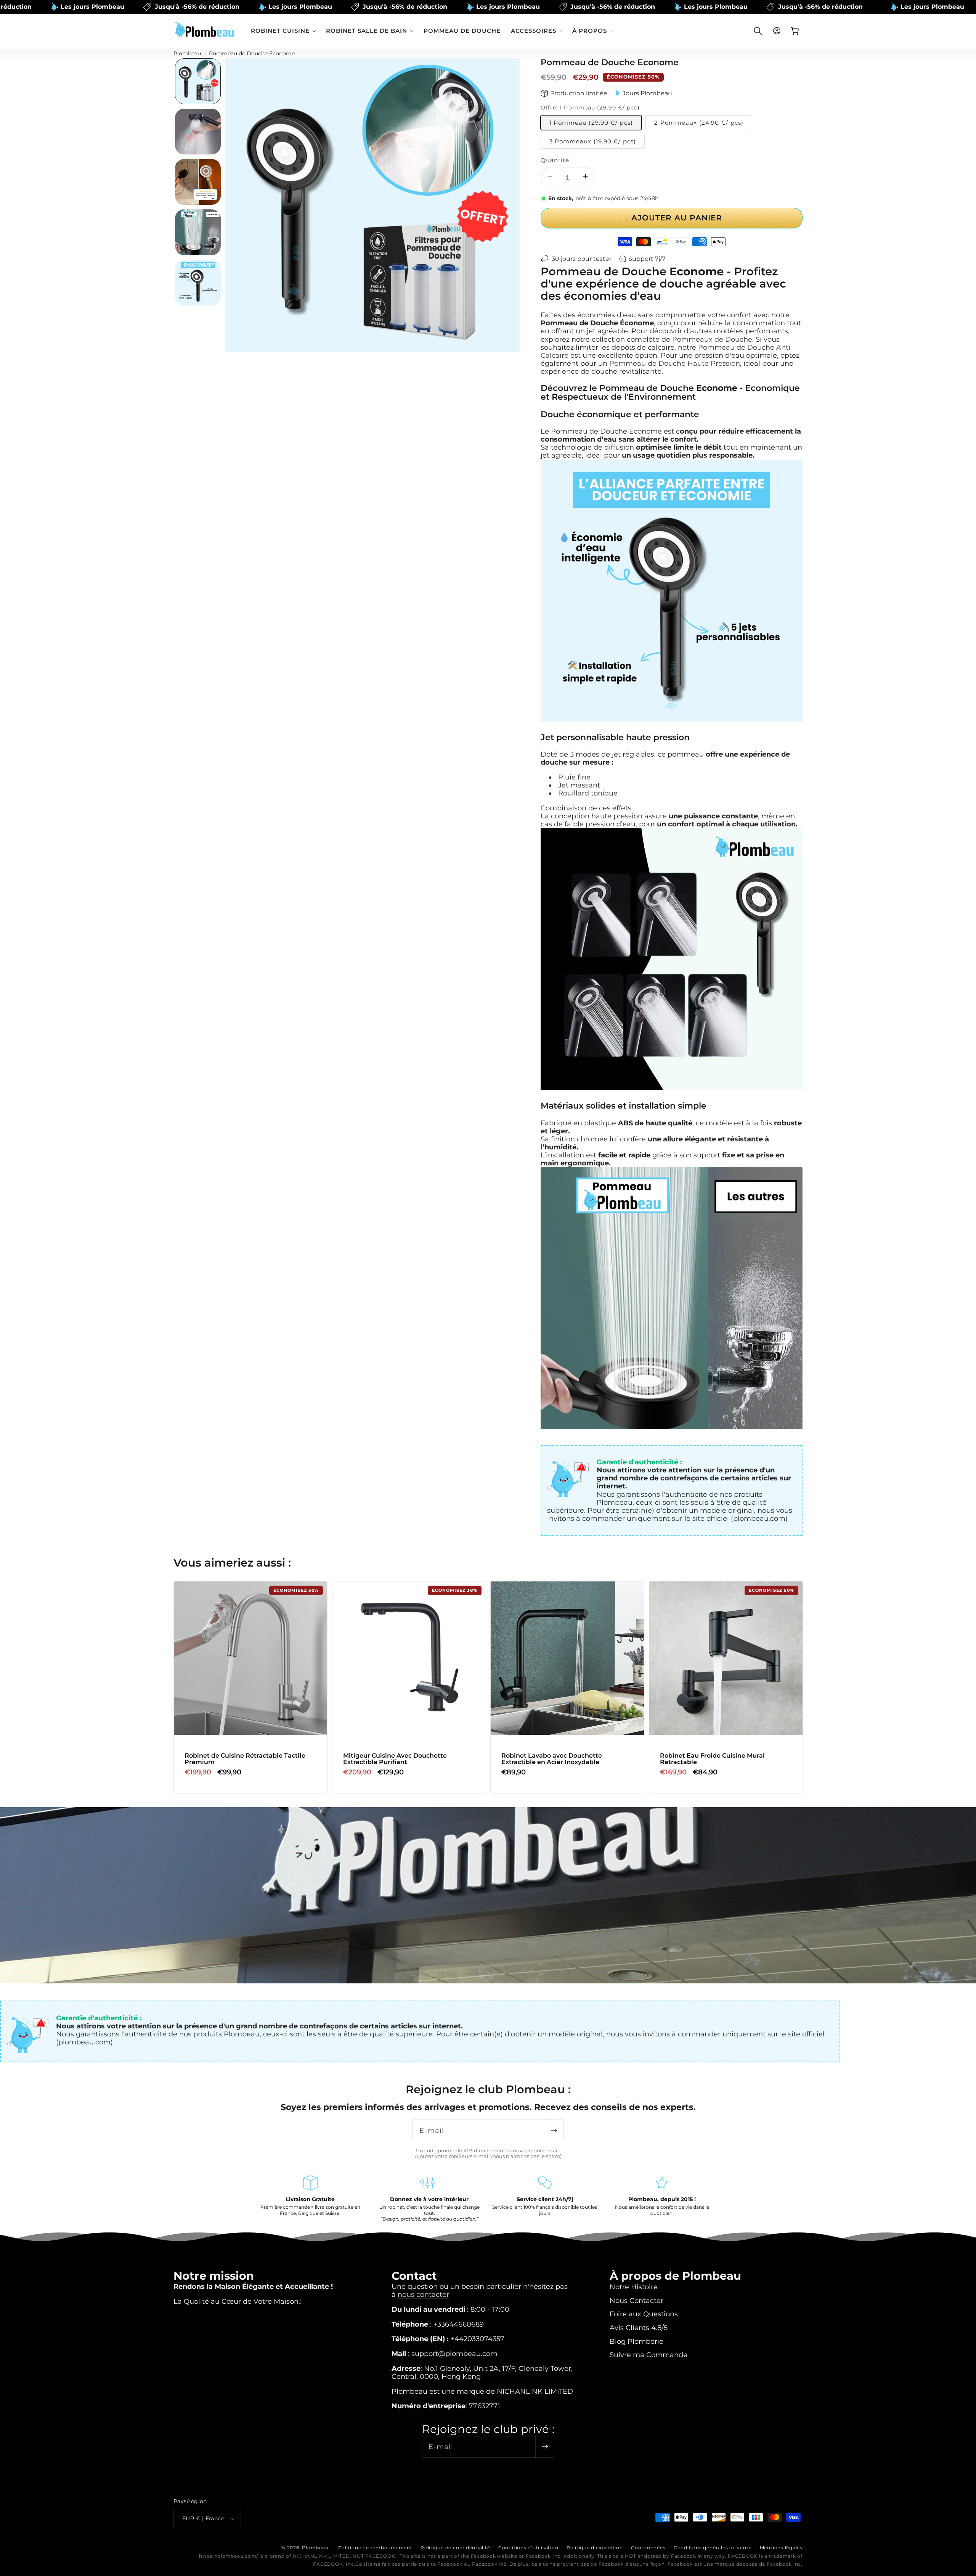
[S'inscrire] (554, 2130)
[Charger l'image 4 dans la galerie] (198, 232)
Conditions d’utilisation (528, 2548)
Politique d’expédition (595, 2548)
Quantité (555, 160)
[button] (283, 31)
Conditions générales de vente (713, 2548)
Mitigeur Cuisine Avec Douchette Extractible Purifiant (395, 1759)
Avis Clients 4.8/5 (639, 2328)
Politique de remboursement (375, 2548)
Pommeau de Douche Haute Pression (675, 363)
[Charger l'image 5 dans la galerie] (198, 283)
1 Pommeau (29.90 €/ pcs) (591, 123)
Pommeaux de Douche (712, 339)
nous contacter (423, 2294)
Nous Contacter (636, 2300)
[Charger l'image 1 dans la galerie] (198, 81)
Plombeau (187, 53)
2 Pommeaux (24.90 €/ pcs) (699, 123)
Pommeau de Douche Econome (252, 53)
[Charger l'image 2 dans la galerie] (198, 132)
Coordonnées (648, 2548)
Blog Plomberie (636, 2341)
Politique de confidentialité (455, 2548)
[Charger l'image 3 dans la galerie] (198, 182)
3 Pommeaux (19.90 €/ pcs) (593, 141)
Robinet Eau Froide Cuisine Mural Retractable (712, 1759)
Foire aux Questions (644, 2314)
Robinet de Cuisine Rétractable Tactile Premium (245, 1759)
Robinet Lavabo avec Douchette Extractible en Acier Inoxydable (552, 1759)
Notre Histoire (634, 2287)
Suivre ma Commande (649, 2355)
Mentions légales (781, 2548)
